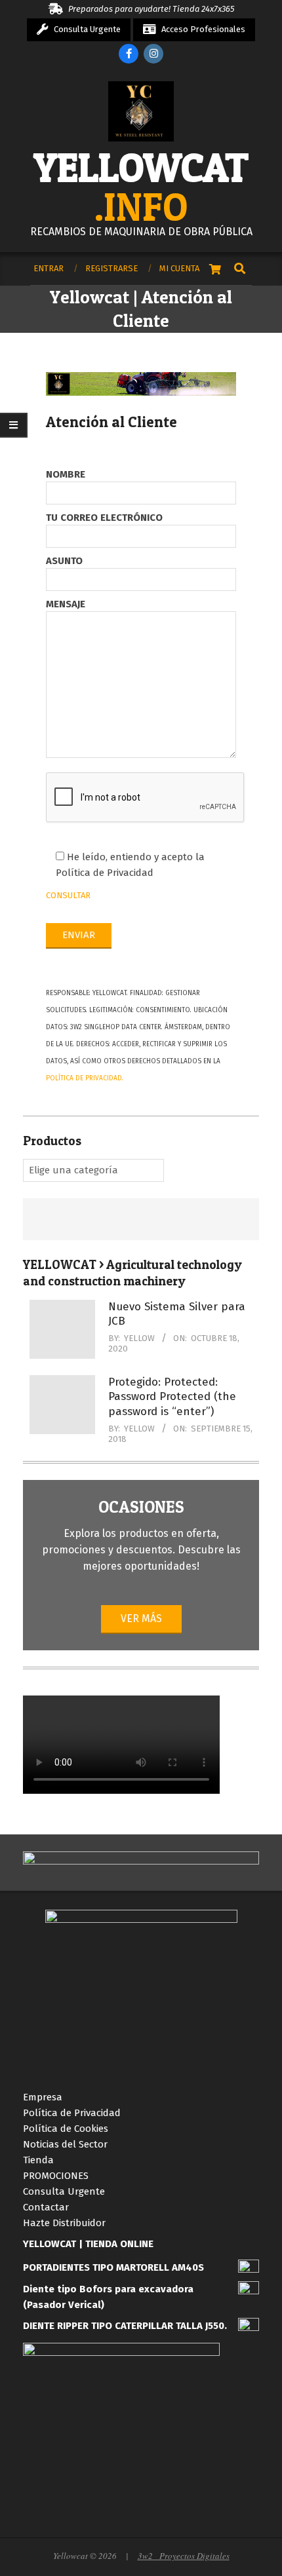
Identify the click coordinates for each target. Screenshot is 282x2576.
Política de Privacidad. (85, 1078)
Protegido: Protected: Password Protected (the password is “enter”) (172, 1397)
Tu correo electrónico (104, 518)
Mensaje (66, 604)
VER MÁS (141, 1619)
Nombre (66, 474)
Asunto (64, 561)
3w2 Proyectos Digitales (184, 2556)
